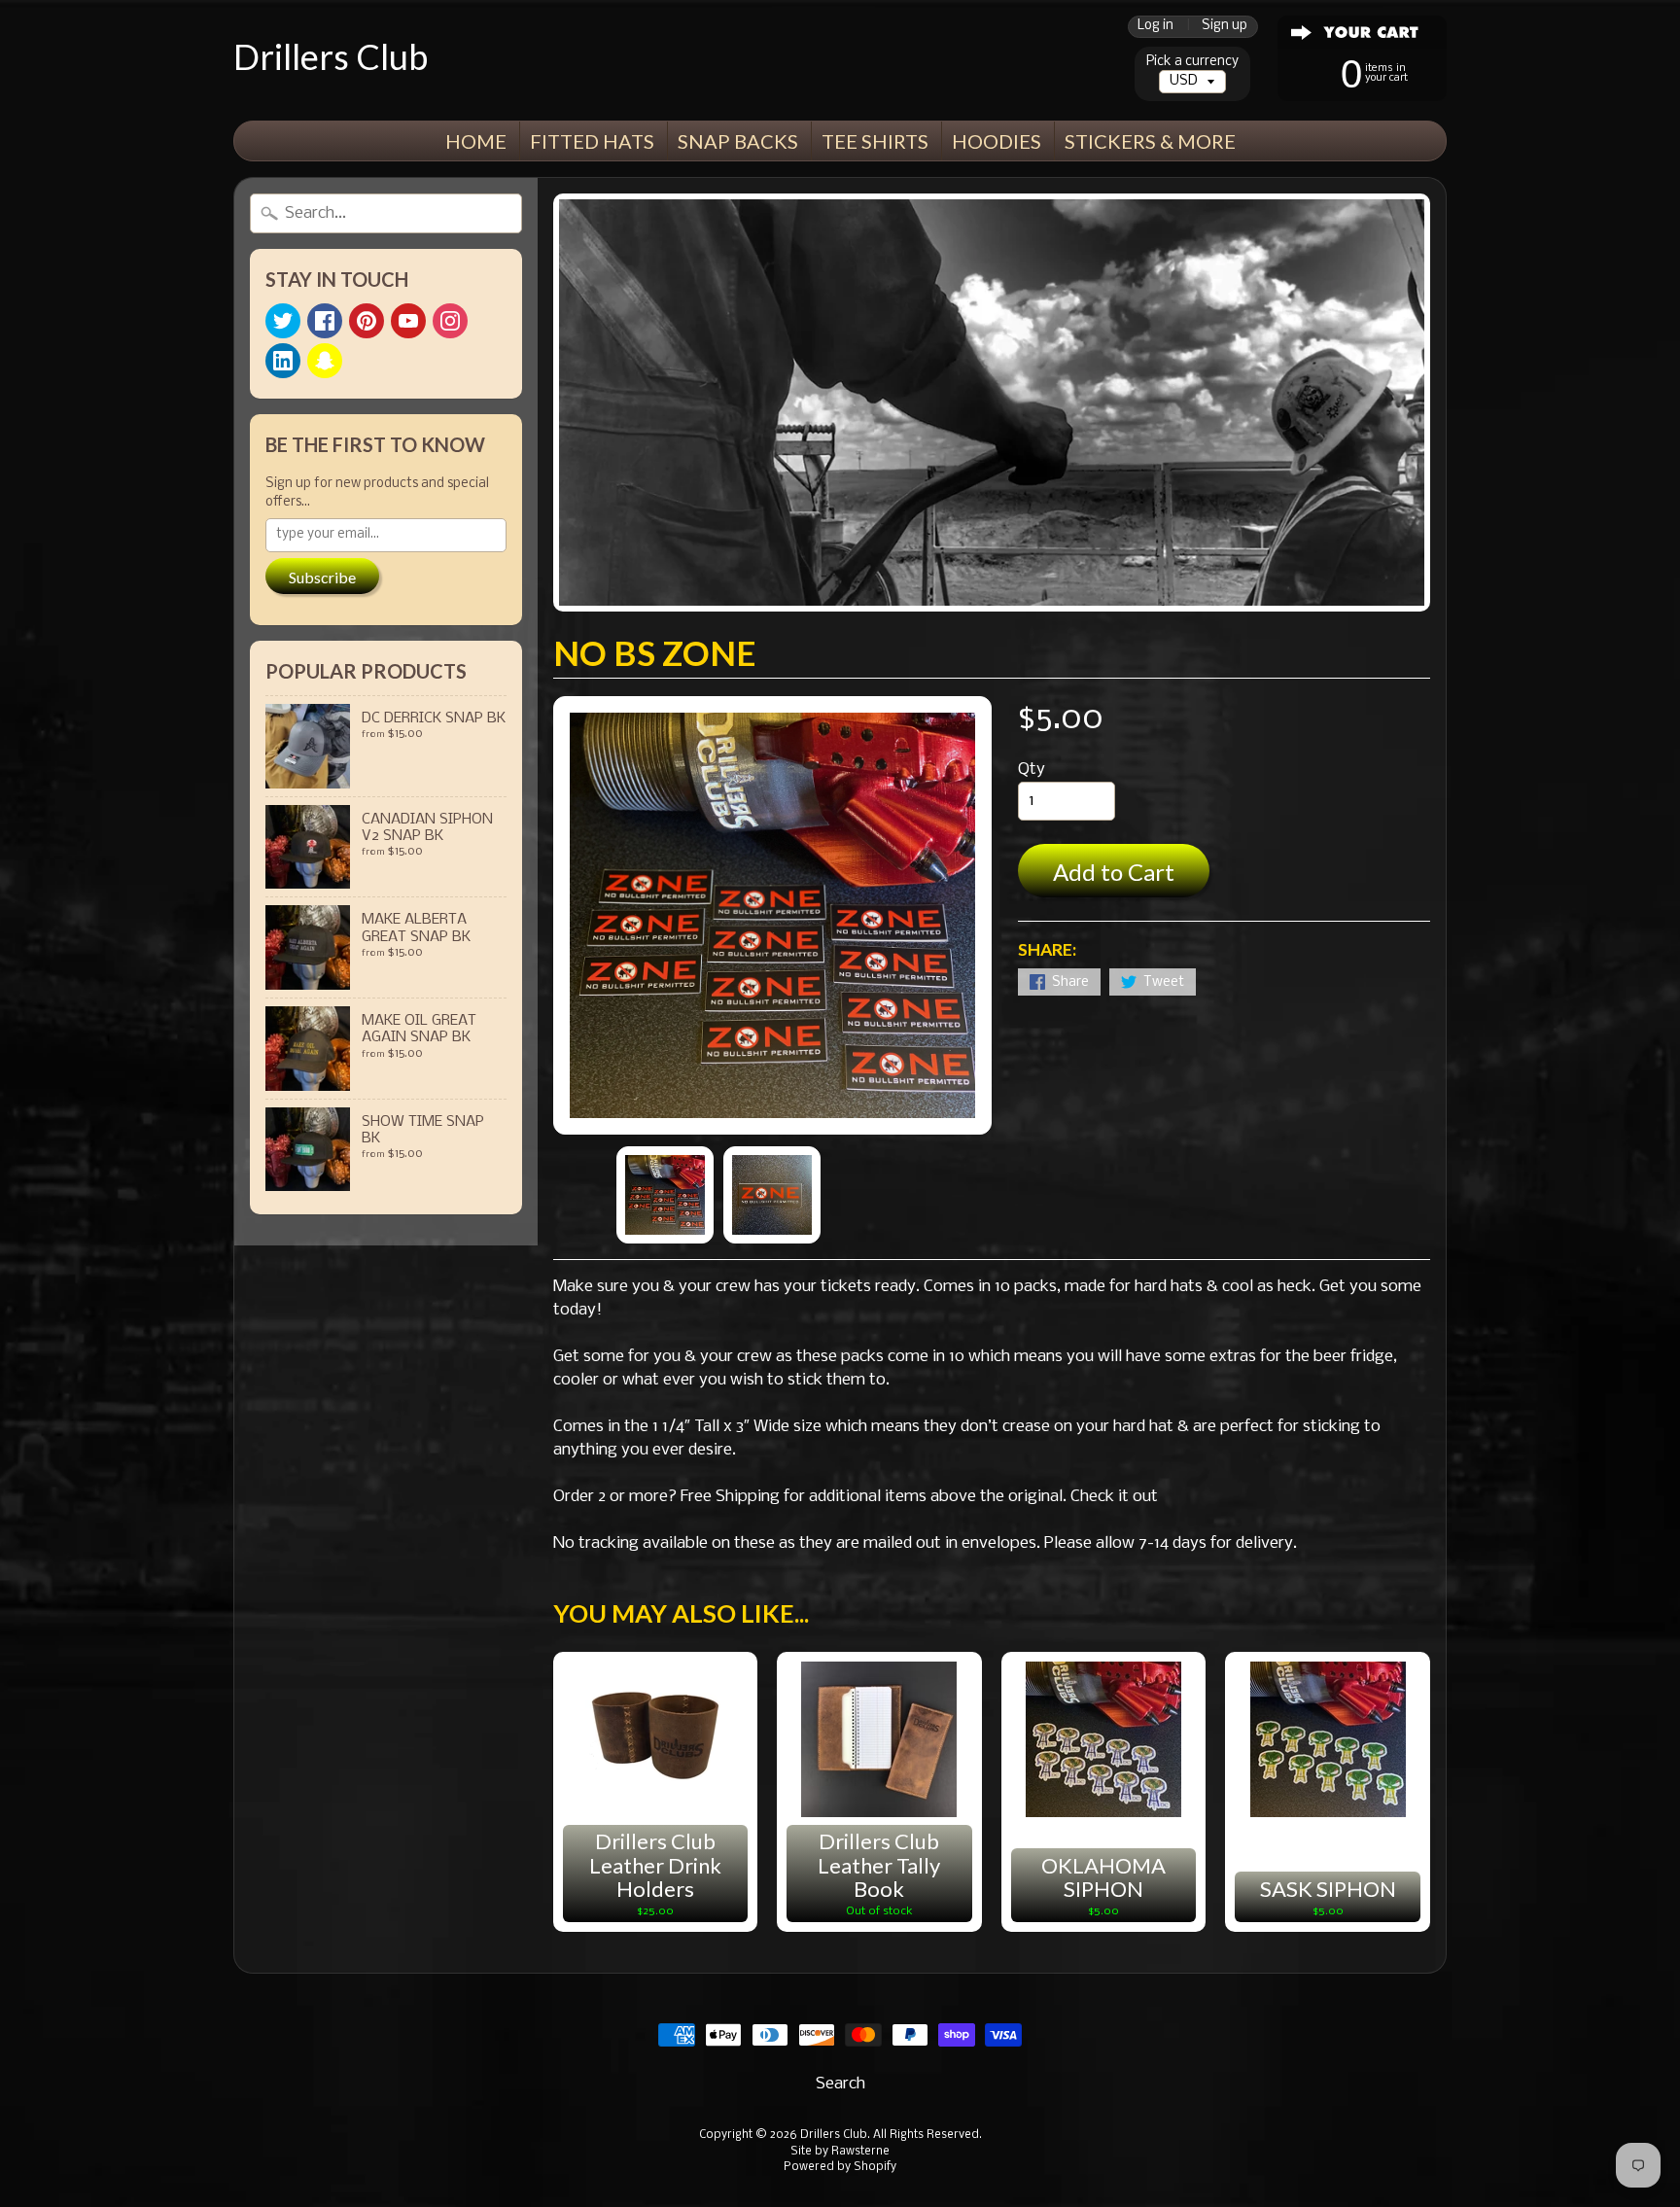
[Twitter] (283, 321)
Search (840, 2084)
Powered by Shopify (840, 2167)
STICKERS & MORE (1150, 141)
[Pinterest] (367, 321)
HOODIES (997, 141)
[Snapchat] (325, 361)
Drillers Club (331, 56)
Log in (1155, 27)
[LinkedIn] (283, 361)
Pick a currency (1192, 62)
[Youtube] (408, 321)
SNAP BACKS (738, 141)
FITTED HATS (592, 141)
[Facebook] (325, 321)
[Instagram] (450, 321)
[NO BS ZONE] (665, 1195)
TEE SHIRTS (875, 141)
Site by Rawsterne (840, 2152)
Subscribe (322, 577)
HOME (476, 141)
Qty (1032, 770)
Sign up (1225, 27)
